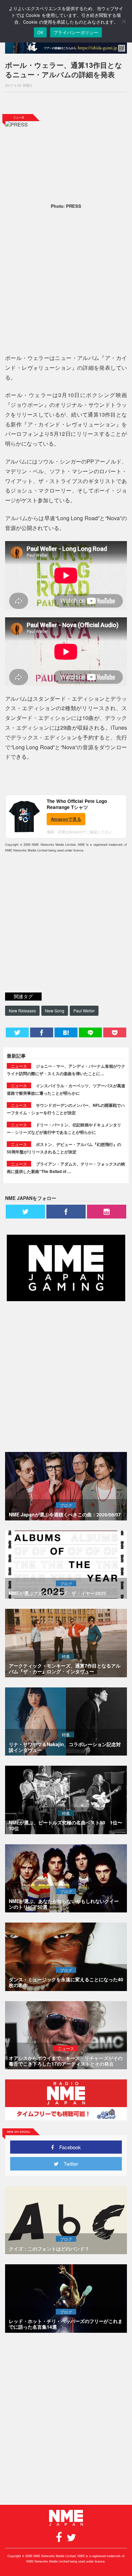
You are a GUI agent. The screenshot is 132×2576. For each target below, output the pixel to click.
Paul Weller (84, 1011)
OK (40, 32)
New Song (55, 1011)
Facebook (68, 2147)
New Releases (22, 1011)
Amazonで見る (66, 819)
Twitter (68, 2164)
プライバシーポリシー (76, 32)
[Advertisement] (66, 103)
